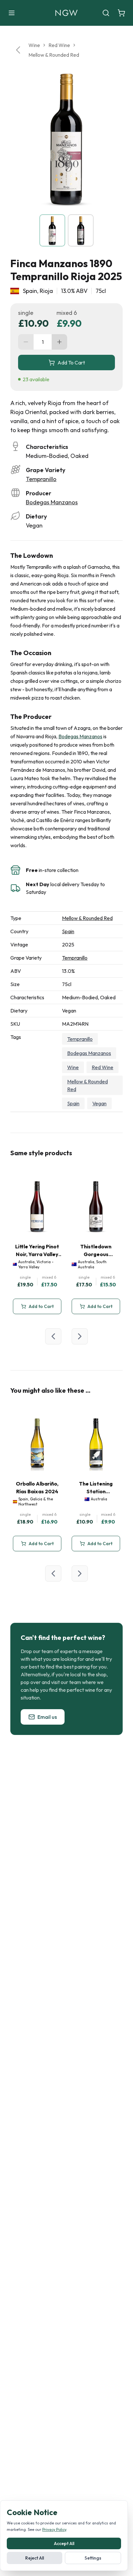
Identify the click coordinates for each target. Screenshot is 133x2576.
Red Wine (59, 45)
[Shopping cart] (121, 13)
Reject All (35, 2558)
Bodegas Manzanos (52, 502)
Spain (68, 931)
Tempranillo (41, 479)
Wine (34, 45)
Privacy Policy (54, 2529)
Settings (93, 2558)
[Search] (106, 13)
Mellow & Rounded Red (54, 55)
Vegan (99, 1103)
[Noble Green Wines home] (66, 13)
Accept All (64, 2543)
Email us (47, 1717)
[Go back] (18, 50)
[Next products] (80, 1336)
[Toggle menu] (12, 13)
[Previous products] (53, 1336)
